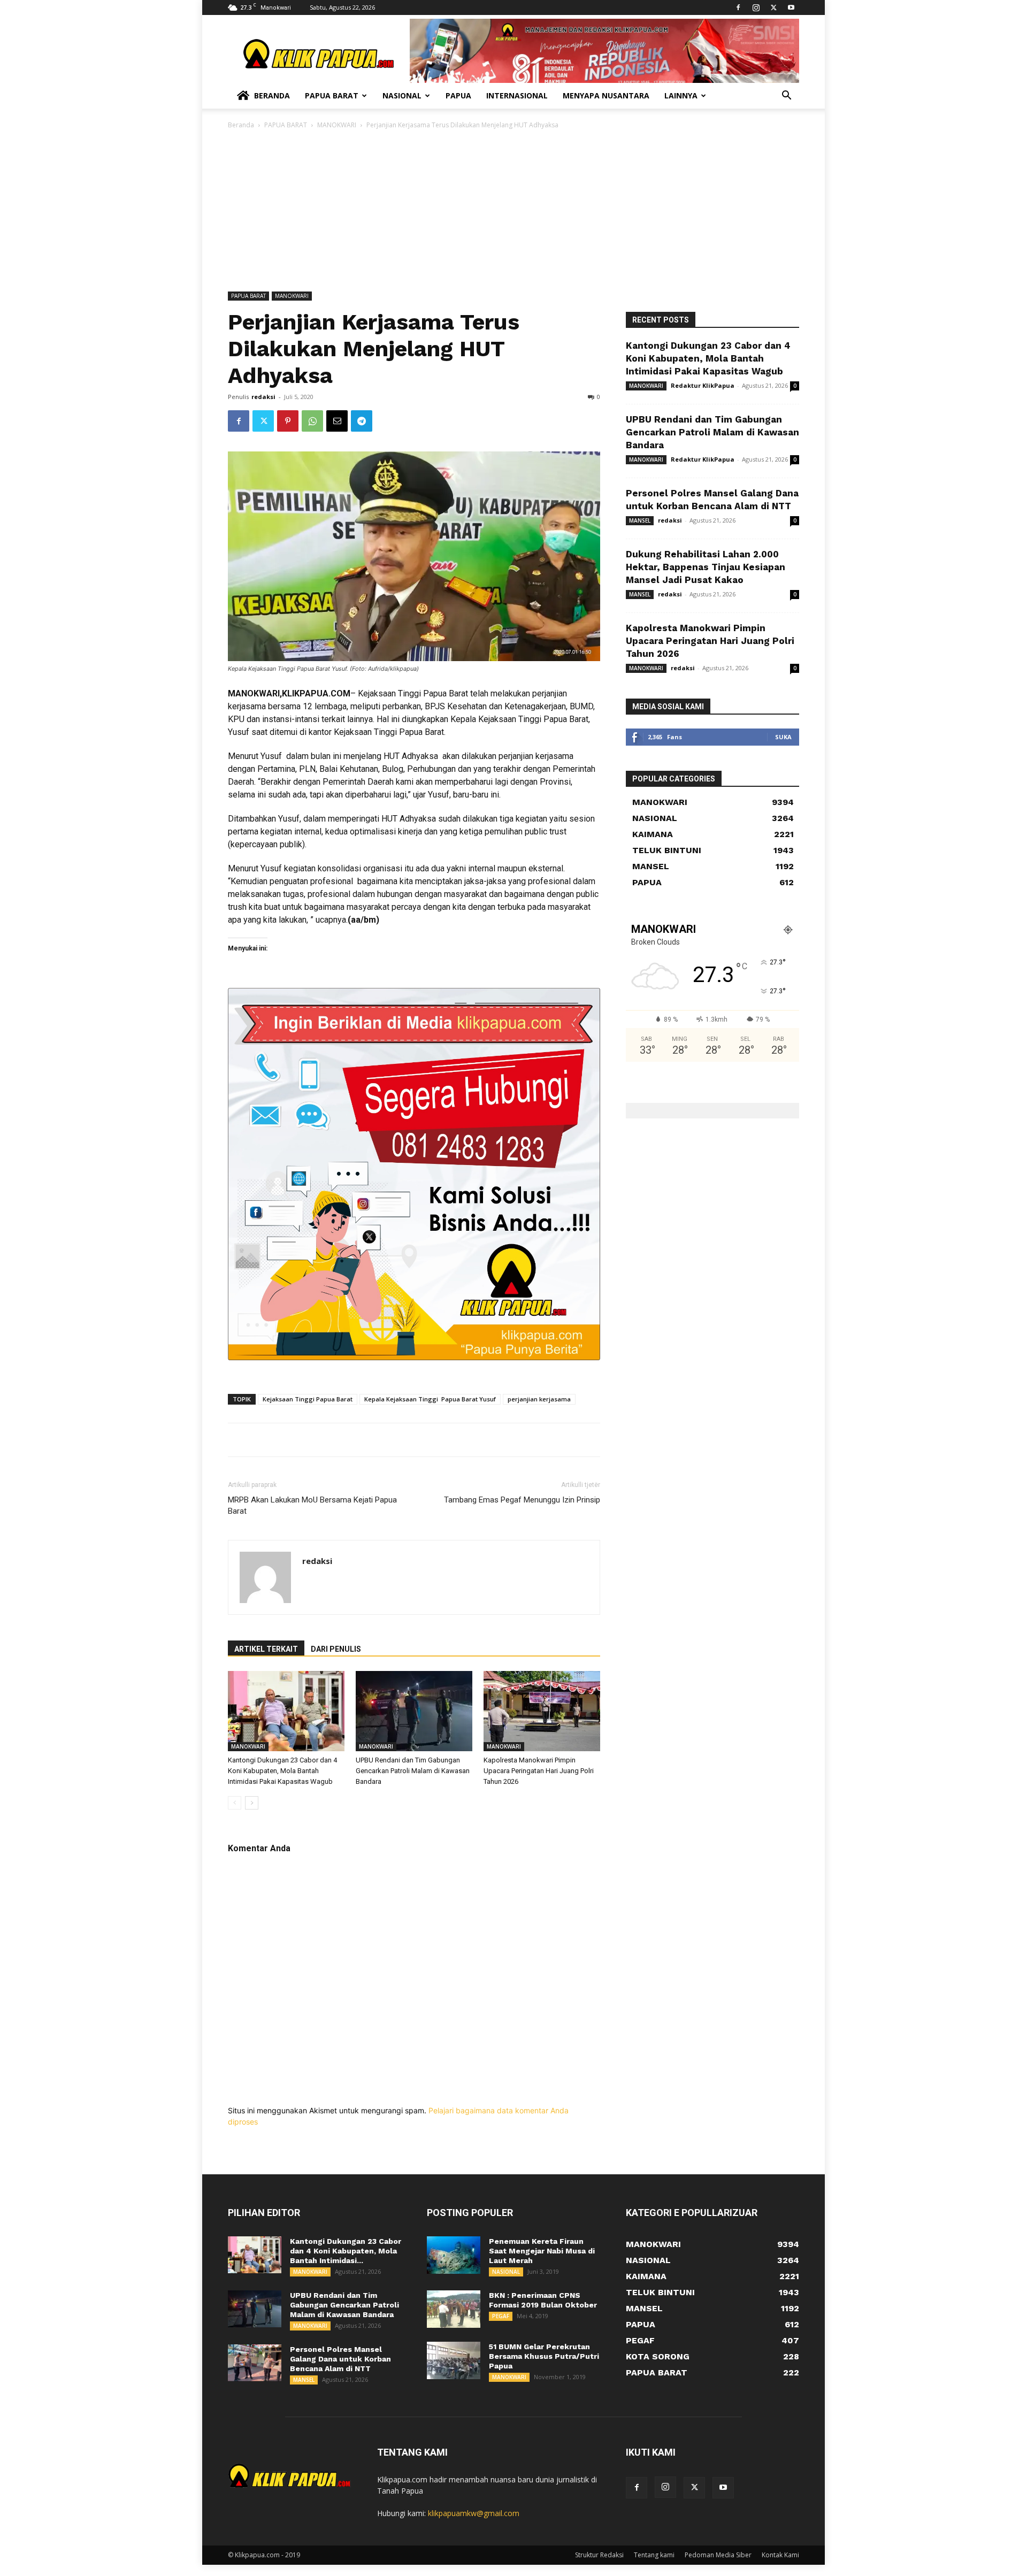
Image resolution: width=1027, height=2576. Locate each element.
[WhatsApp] (312, 421)
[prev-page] (235, 1803)
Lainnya (681, 95)
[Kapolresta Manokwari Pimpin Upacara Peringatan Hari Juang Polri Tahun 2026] (542, 1711)
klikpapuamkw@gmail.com (474, 2513)
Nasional (402, 95)
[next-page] (252, 1803)
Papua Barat (332, 95)
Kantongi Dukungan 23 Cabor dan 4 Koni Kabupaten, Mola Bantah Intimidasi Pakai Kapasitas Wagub (282, 1771)
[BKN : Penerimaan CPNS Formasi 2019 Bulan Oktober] (454, 2309)
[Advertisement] (513, 211)
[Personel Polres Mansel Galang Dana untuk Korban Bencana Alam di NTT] (255, 2363)
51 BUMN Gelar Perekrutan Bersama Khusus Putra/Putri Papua (544, 2356)
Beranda (272, 95)
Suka (783, 737)
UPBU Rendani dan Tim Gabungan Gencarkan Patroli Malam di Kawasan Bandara (413, 1771)
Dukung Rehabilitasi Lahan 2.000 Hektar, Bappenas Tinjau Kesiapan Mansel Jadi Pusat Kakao (706, 567)
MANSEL (640, 520)
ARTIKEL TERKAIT (266, 1649)
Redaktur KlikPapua (703, 385)
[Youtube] (791, 7)
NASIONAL (506, 2272)
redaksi (263, 397)
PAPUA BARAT (286, 125)
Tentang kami (654, 2555)
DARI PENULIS (336, 1649)
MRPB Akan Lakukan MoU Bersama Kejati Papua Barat (312, 1505)
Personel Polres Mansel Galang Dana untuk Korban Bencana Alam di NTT (340, 2359)
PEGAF (501, 2316)
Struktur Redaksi (599, 2555)
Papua (458, 95)
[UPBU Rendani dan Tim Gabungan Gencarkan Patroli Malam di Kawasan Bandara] (414, 1711)
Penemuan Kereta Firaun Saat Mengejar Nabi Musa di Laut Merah (542, 2251)
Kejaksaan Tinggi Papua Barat (308, 1399)
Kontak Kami (780, 2555)
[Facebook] (738, 7)
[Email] (337, 421)
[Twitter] (773, 7)
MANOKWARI (337, 125)
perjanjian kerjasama (539, 1399)
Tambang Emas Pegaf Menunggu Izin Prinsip (522, 1500)
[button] (786, 97)
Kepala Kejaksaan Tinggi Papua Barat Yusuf (430, 1399)
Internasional (517, 95)
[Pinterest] (288, 421)
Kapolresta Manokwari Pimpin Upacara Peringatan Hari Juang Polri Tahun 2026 (539, 1771)
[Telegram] (362, 421)
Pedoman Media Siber (718, 2555)
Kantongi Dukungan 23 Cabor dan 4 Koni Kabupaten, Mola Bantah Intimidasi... (346, 2251)
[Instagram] (756, 7)
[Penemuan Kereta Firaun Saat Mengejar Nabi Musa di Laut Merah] (454, 2255)
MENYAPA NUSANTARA (606, 95)
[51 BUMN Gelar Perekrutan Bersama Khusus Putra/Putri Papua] (454, 2360)
